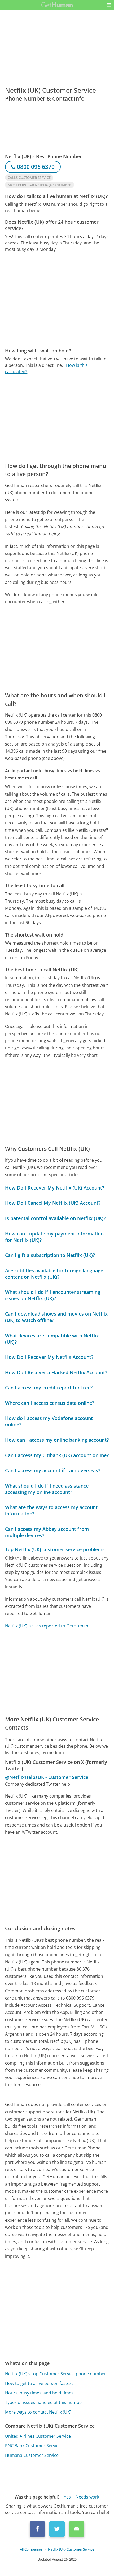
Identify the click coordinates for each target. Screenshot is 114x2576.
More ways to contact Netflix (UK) (38, 2412)
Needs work (87, 2497)
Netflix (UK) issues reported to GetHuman (47, 1626)
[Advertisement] (57, 300)
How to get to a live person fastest (39, 2383)
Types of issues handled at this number (44, 2402)
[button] (109, 5)
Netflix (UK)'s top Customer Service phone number (56, 2374)
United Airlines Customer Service (38, 2436)
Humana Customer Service (32, 2455)
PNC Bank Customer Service (33, 2446)
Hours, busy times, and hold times (39, 2393)
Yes (67, 2497)
